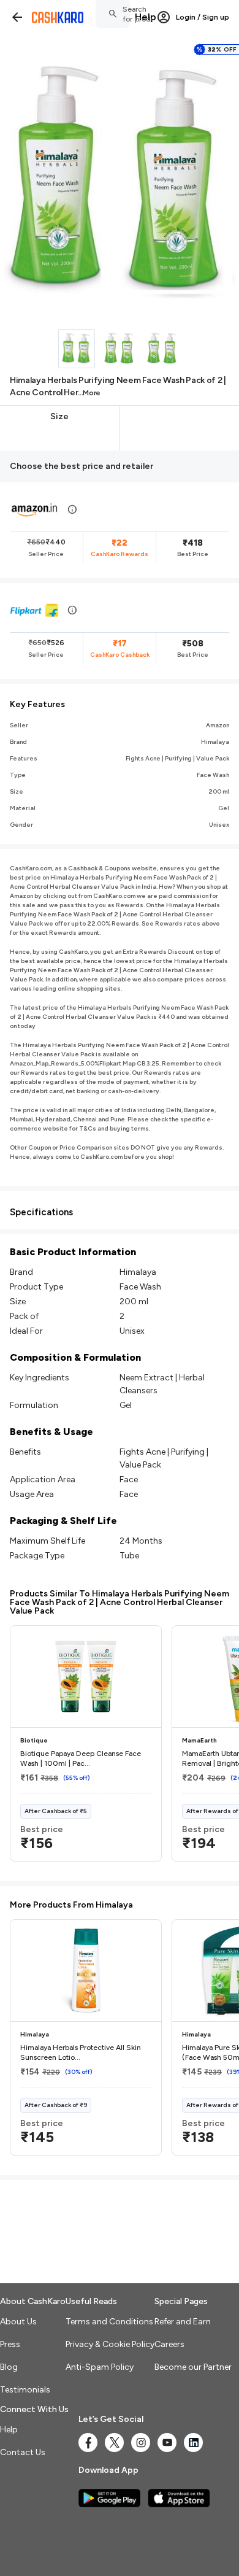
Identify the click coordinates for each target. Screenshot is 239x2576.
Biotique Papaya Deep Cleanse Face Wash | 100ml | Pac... (81, 1758)
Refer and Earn (183, 2322)
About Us (18, 2322)
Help (146, 17)
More (92, 393)
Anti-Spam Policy (100, 2367)
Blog (9, 2367)
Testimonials (25, 2390)
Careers (169, 2344)
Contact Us (23, 2452)
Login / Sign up (203, 17)
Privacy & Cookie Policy (110, 2344)
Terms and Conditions (109, 2322)
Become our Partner (193, 2367)
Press (10, 2344)
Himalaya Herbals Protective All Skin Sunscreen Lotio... (81, 2052)
